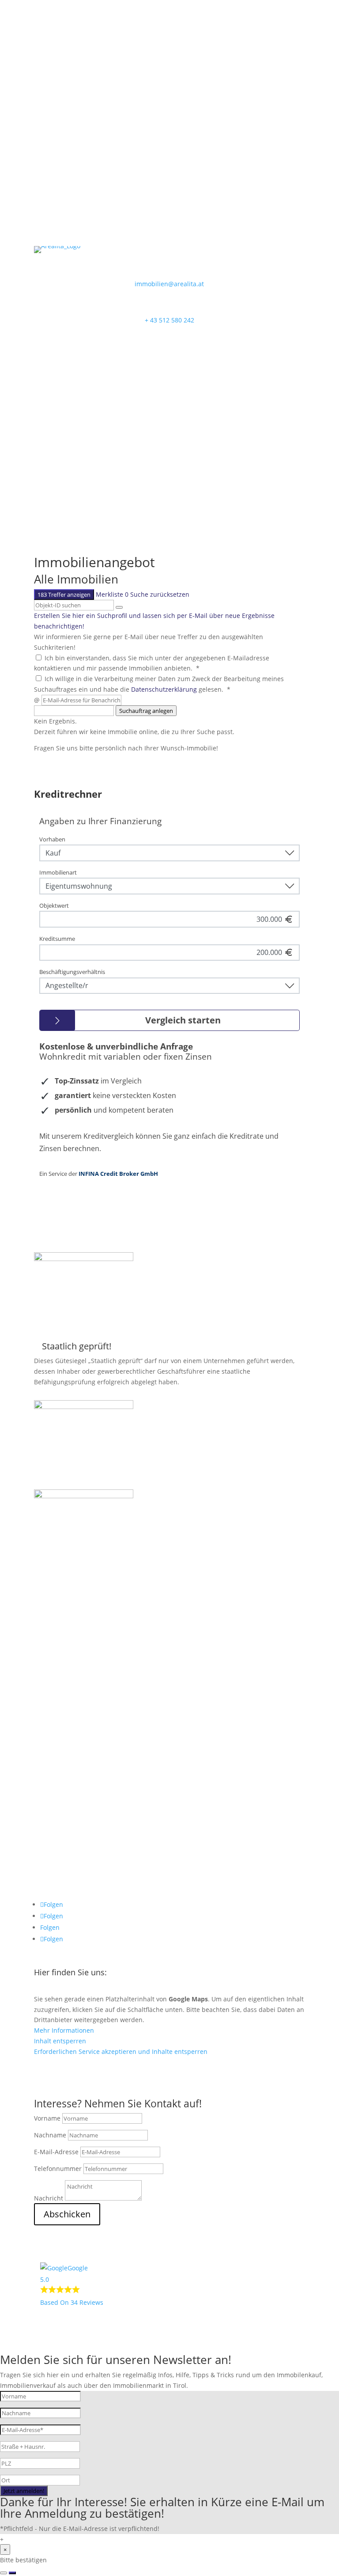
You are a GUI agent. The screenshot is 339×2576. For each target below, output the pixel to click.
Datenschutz (59, 1837)
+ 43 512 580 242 (169, 320)
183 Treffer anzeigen (64, 595)
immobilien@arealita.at (169, 284)
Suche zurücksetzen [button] (160, 594)
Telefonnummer (58, 2169)
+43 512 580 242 (58, 1669)
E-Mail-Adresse (56, 2152)
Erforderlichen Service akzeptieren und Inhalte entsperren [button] (121, 2051)
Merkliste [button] (112, 594)
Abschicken (67, 2214)
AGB (46, 1852)
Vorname (47, 2118)
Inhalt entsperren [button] (60, 2041)
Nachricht (49, 2198)
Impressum (57, 1823)
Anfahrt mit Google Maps (95, 2078)
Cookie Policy (59, 1866)
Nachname (50, 2135)
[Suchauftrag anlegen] (12, 2573)
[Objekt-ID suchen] (119, 607)
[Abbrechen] (4, 2573)
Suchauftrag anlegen (146, 711)
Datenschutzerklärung (164, 689)
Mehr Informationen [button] (64, 2030)
